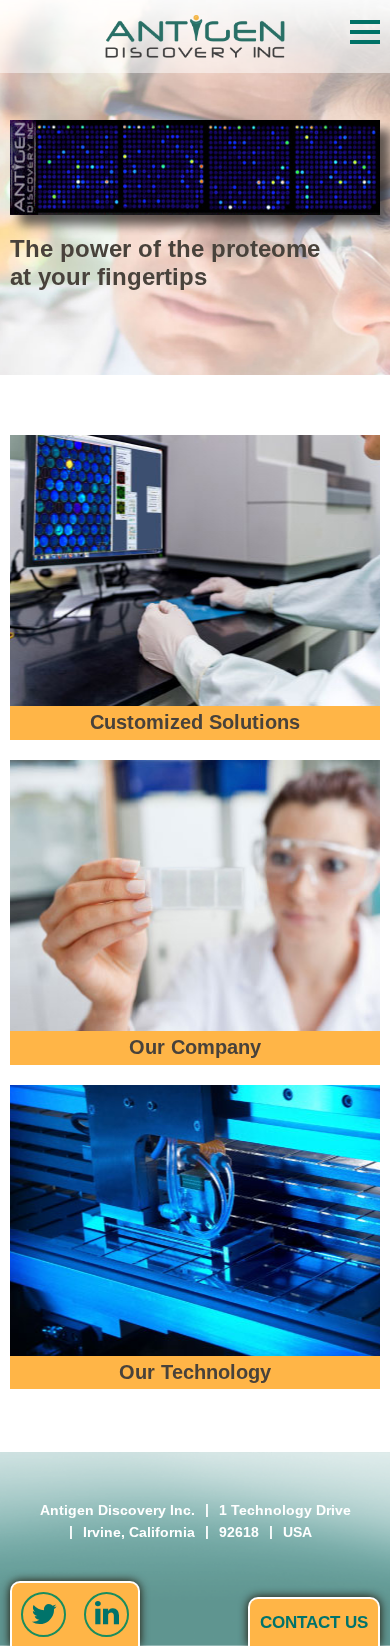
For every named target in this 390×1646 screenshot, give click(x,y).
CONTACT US (314, 1622)
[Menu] (365, 32)
